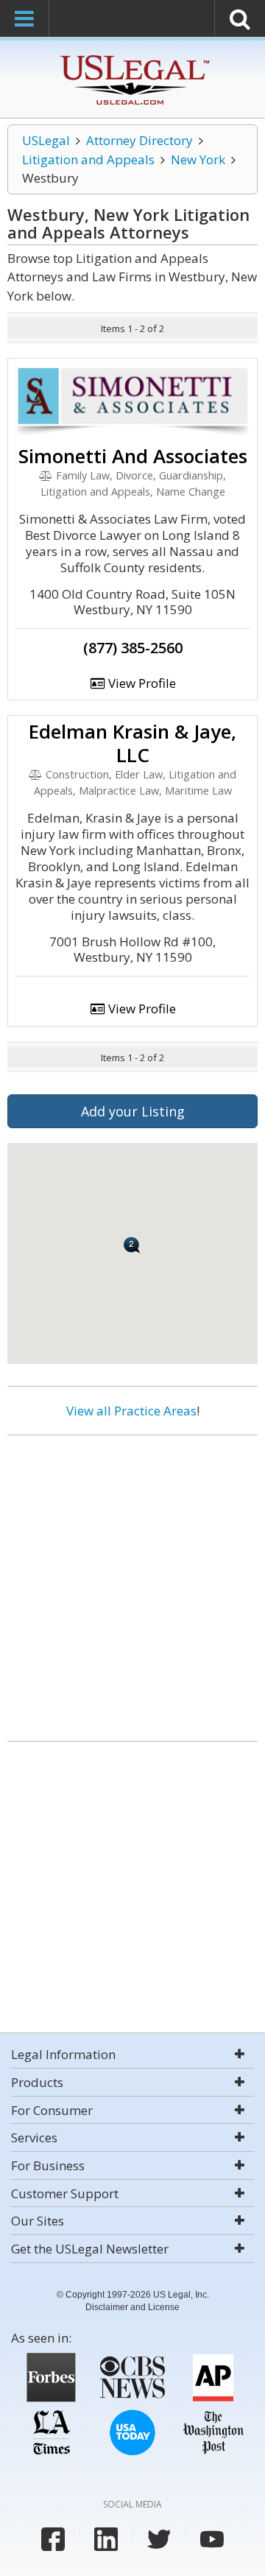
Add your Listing (133, 1111)
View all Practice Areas (131, 1411)
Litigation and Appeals (88, 159)
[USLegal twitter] (159, 2539)
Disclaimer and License (132, 2307)
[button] (132, 1245)
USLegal (46, 140)
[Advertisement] (132, 1583)
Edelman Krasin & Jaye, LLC (132, 743)
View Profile (141, 683)
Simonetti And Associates (133, 456)
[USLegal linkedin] (106, 2539)
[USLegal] (133, 57)
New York (198, 159)
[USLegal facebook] (53, 2539)
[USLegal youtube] (212, 2539)
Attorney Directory (139, 140)
